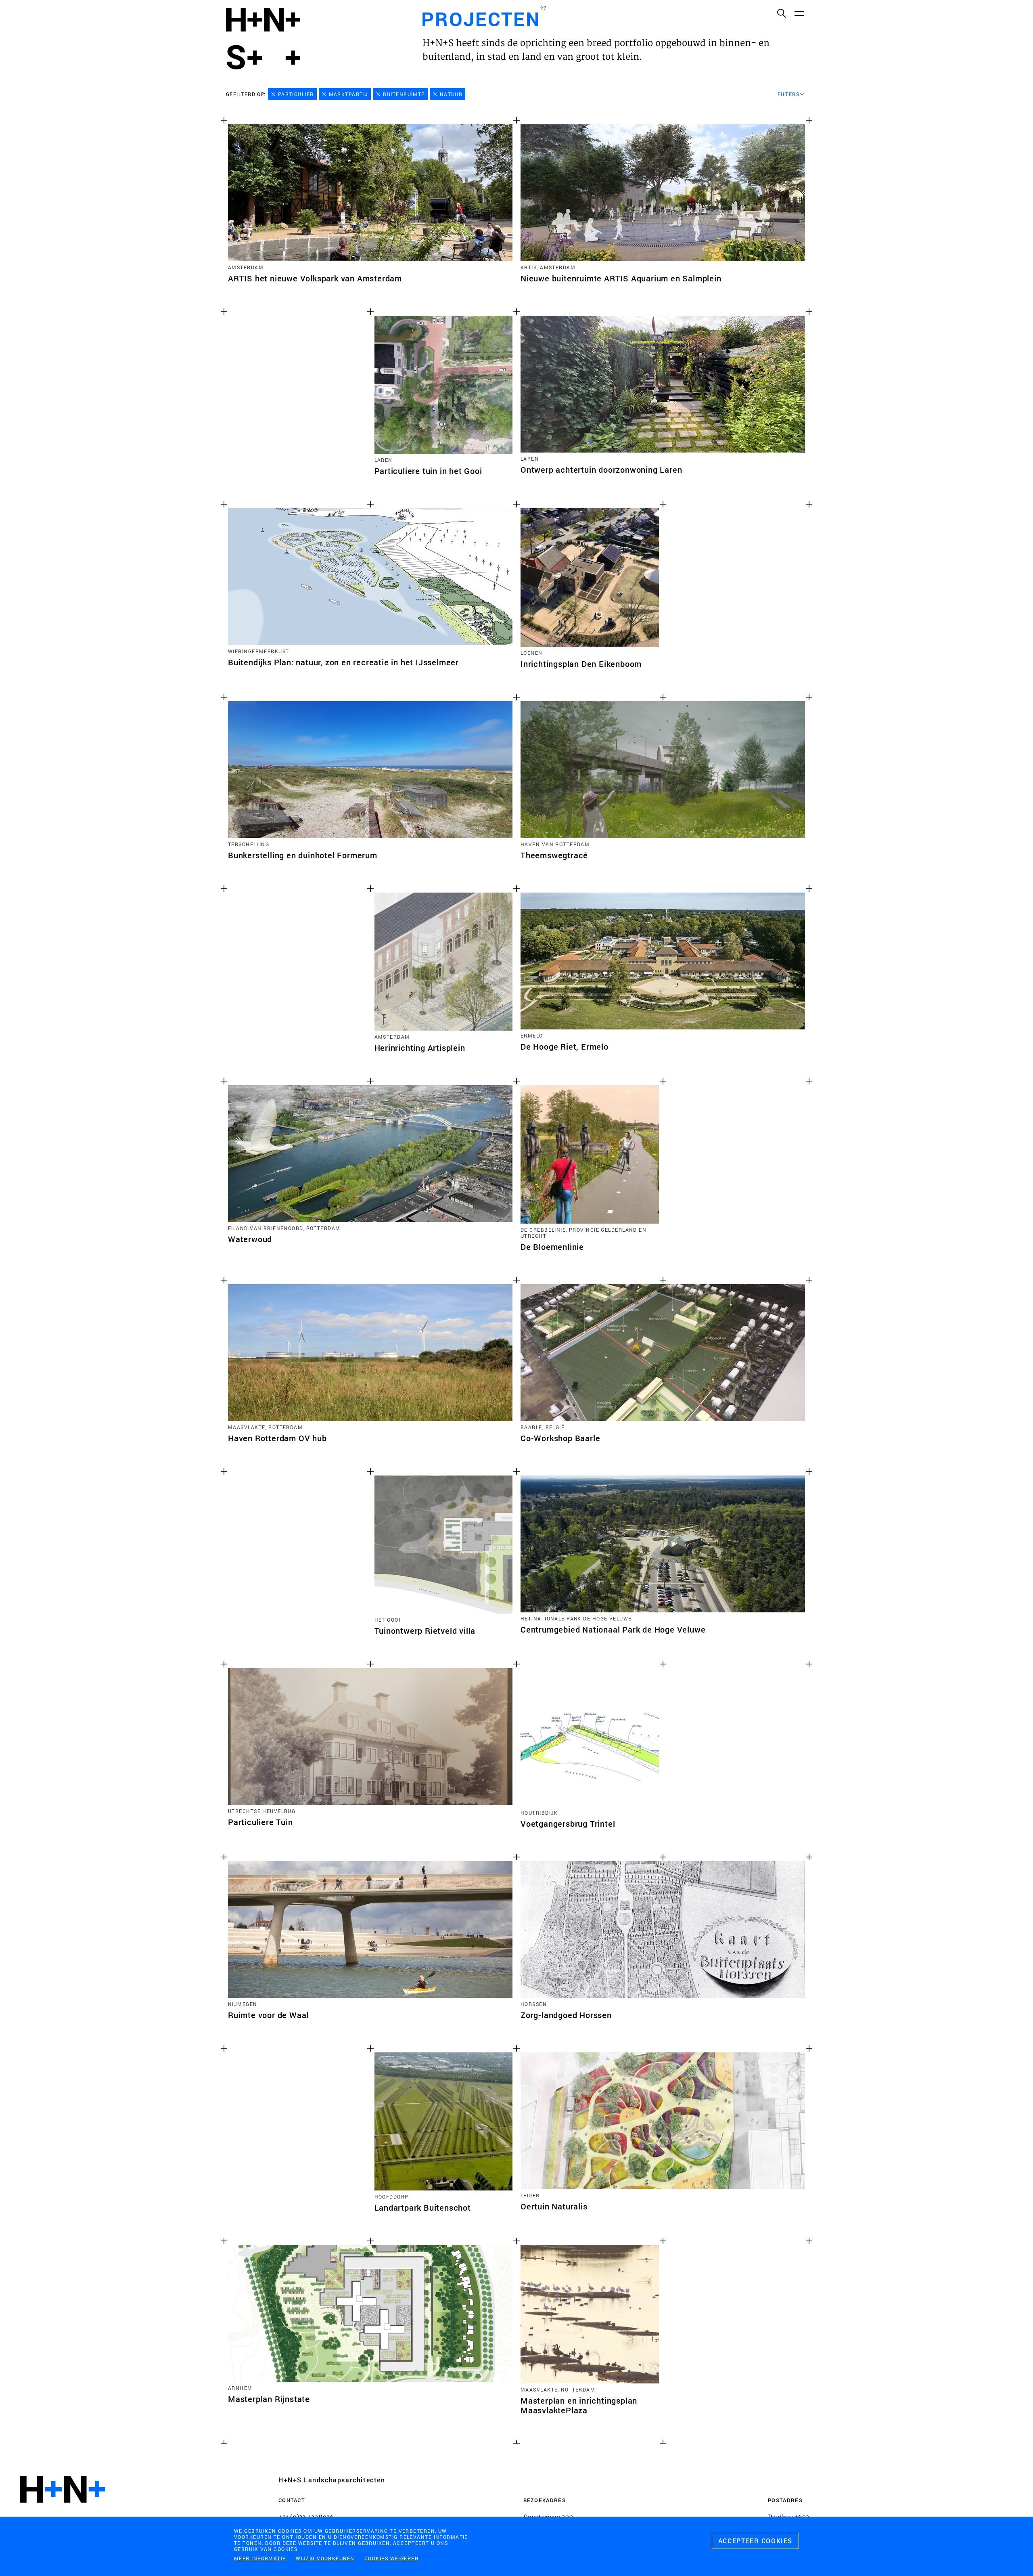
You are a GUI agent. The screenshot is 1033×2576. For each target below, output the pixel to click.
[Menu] (799, 13)
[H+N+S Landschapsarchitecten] (63, 2511)
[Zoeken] (781, 13)
